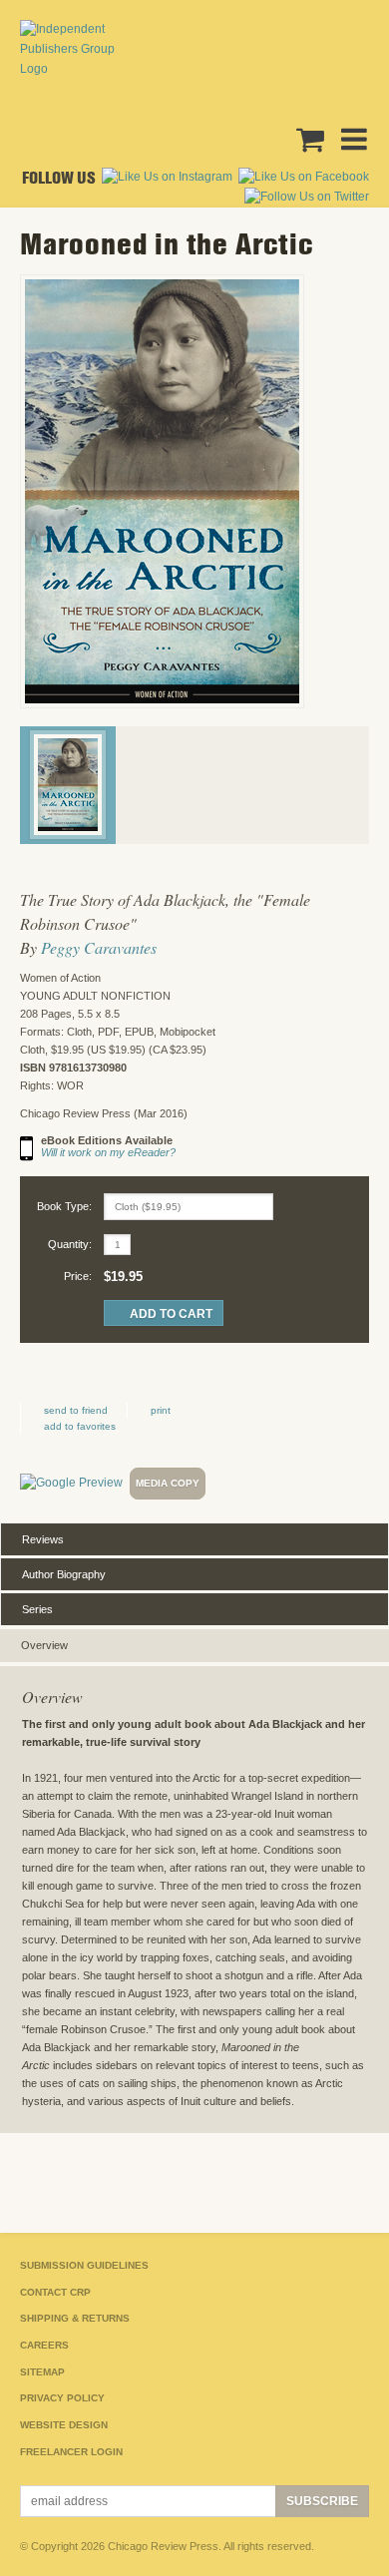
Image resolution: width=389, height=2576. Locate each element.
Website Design (64, 2425)
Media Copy (168, 1483)
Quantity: (70, 1244)
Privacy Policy (62, 2398)
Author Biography (64, 1574)
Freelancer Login (71, 2452)
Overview (44, 1645)
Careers (44, 2345)
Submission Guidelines (84, 2265)
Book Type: (64, 1206)
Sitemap (42, 2372)
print (161, 1410)
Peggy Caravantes (99, 947)
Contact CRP (55, 2292)
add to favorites (80, 1426)
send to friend (76, 1410)
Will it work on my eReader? (108, 1152)
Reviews (43, 1539)
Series (37, 1609)
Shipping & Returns (75, 2318)
